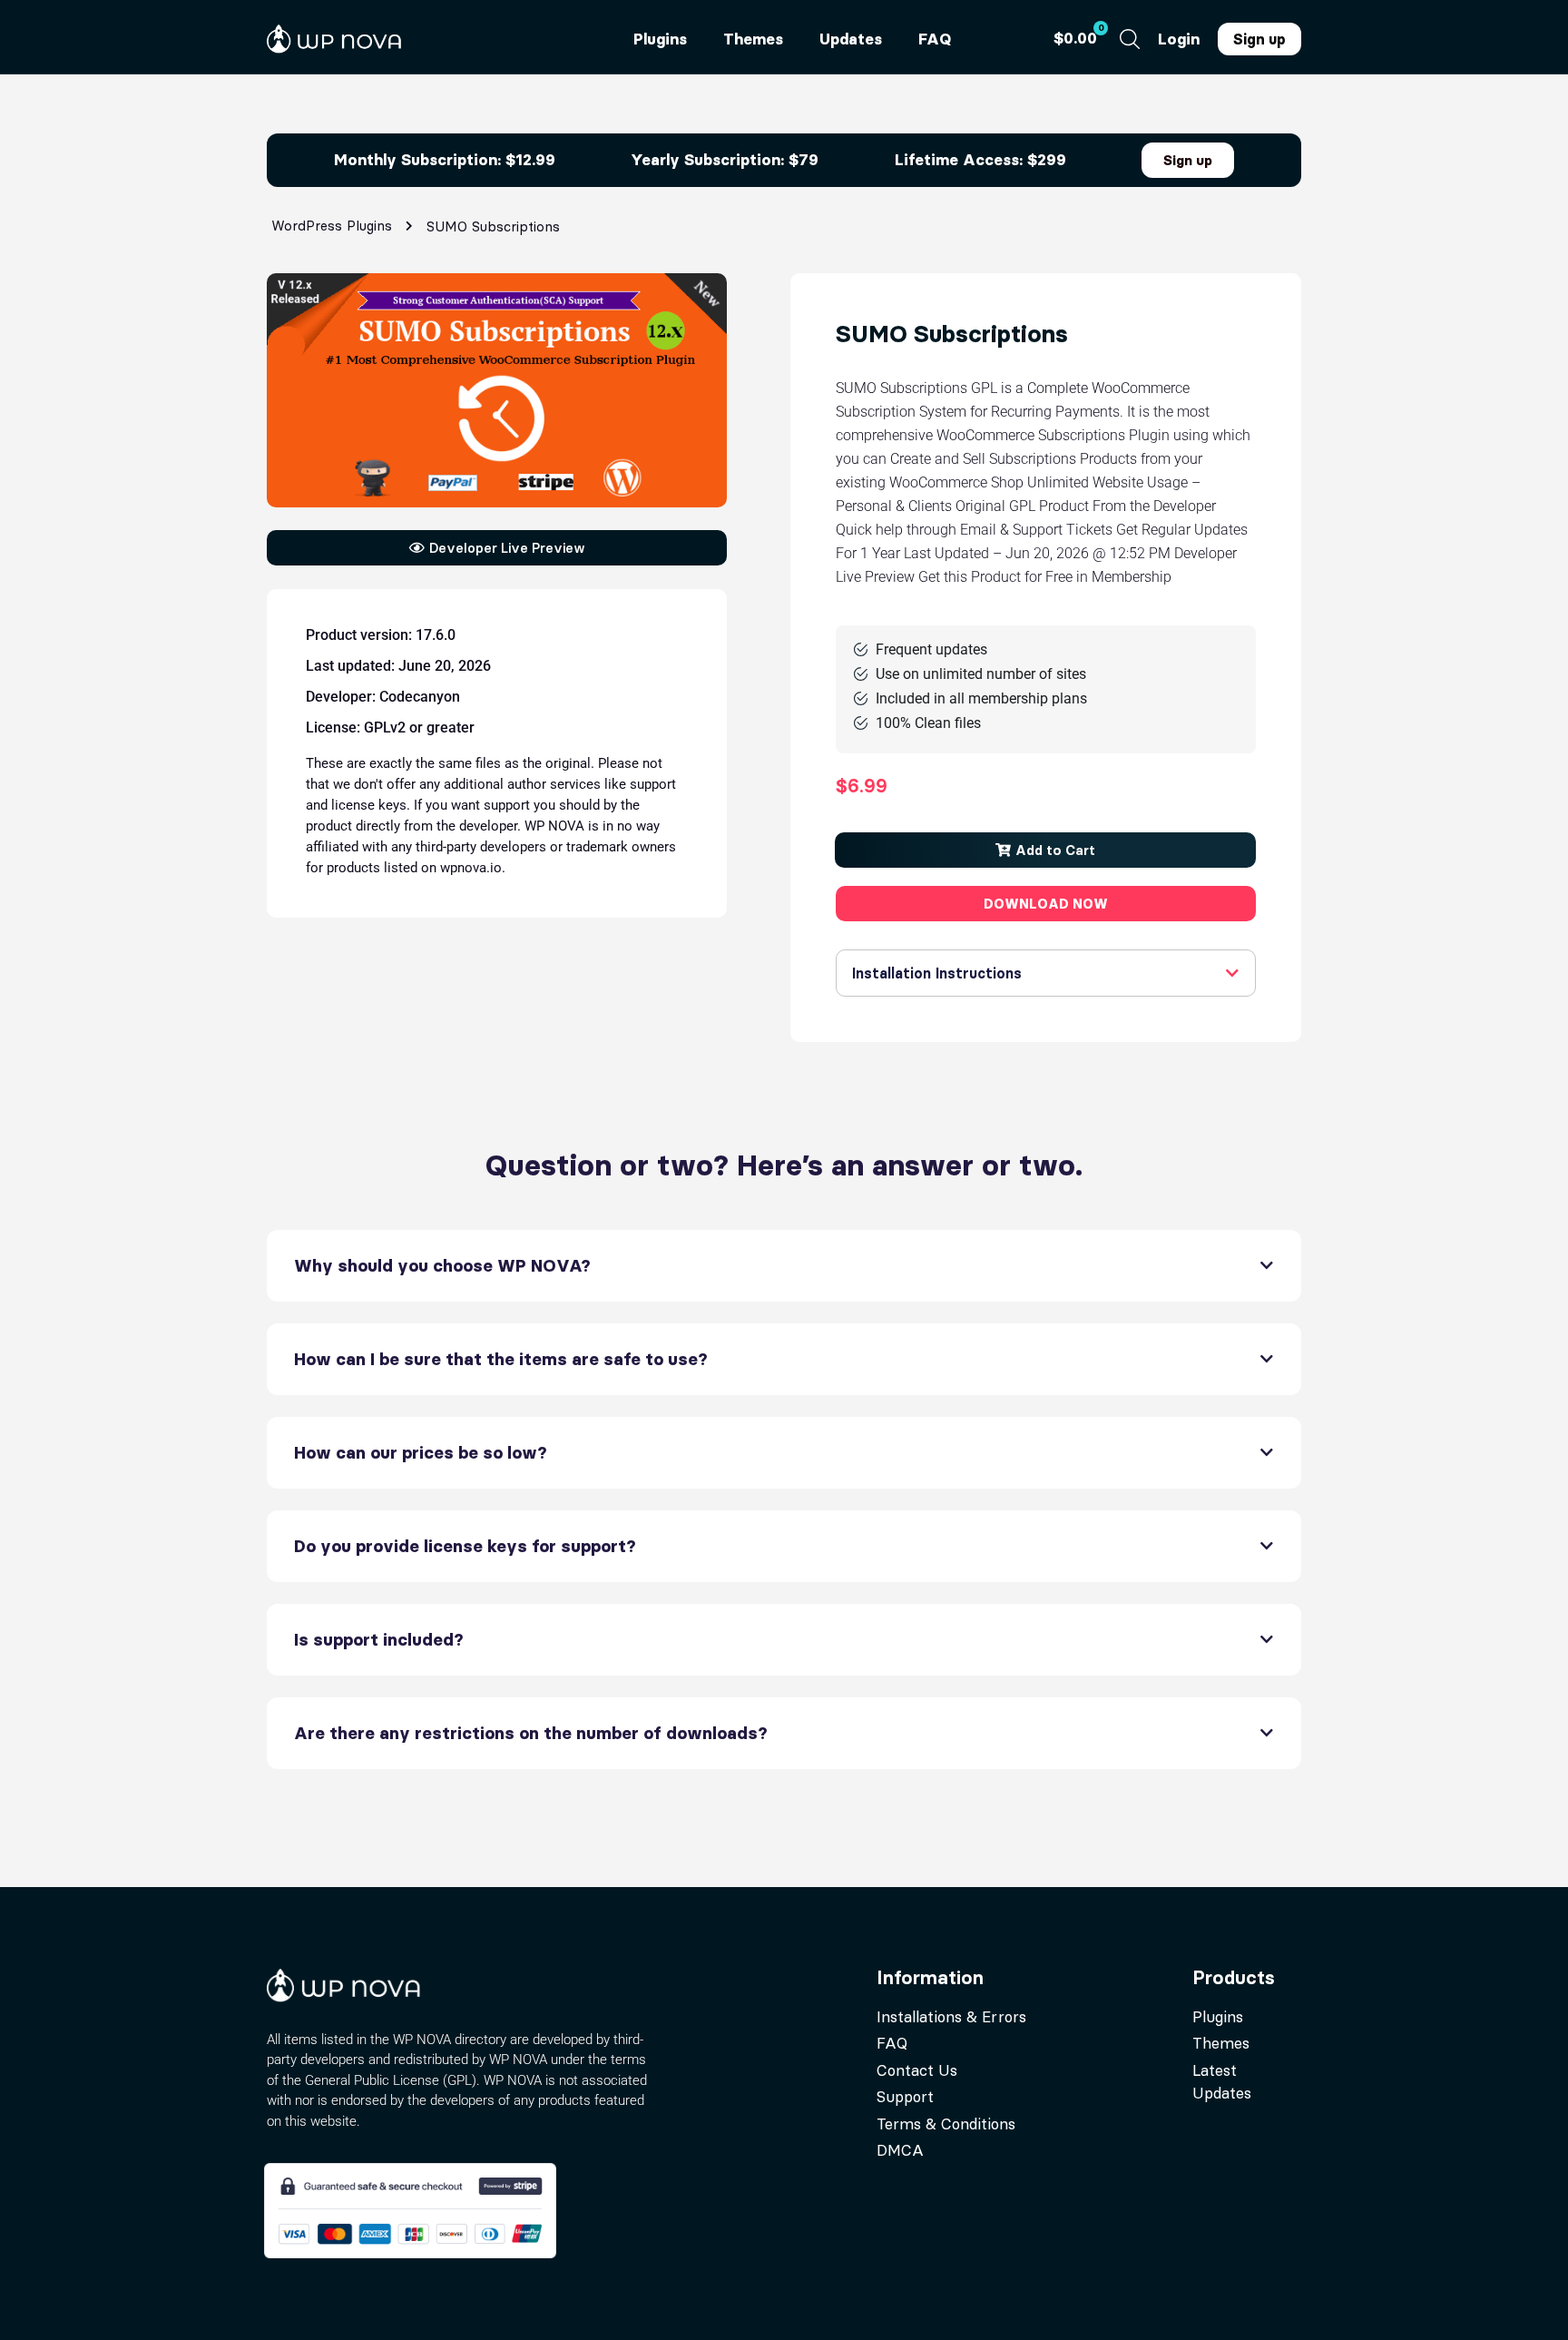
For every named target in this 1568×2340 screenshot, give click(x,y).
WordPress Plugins (332, 226)
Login (1179, 39)
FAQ (935, 39)
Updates (851, 39)
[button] (1045, 850)
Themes (753, 39)
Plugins (660, 39)
